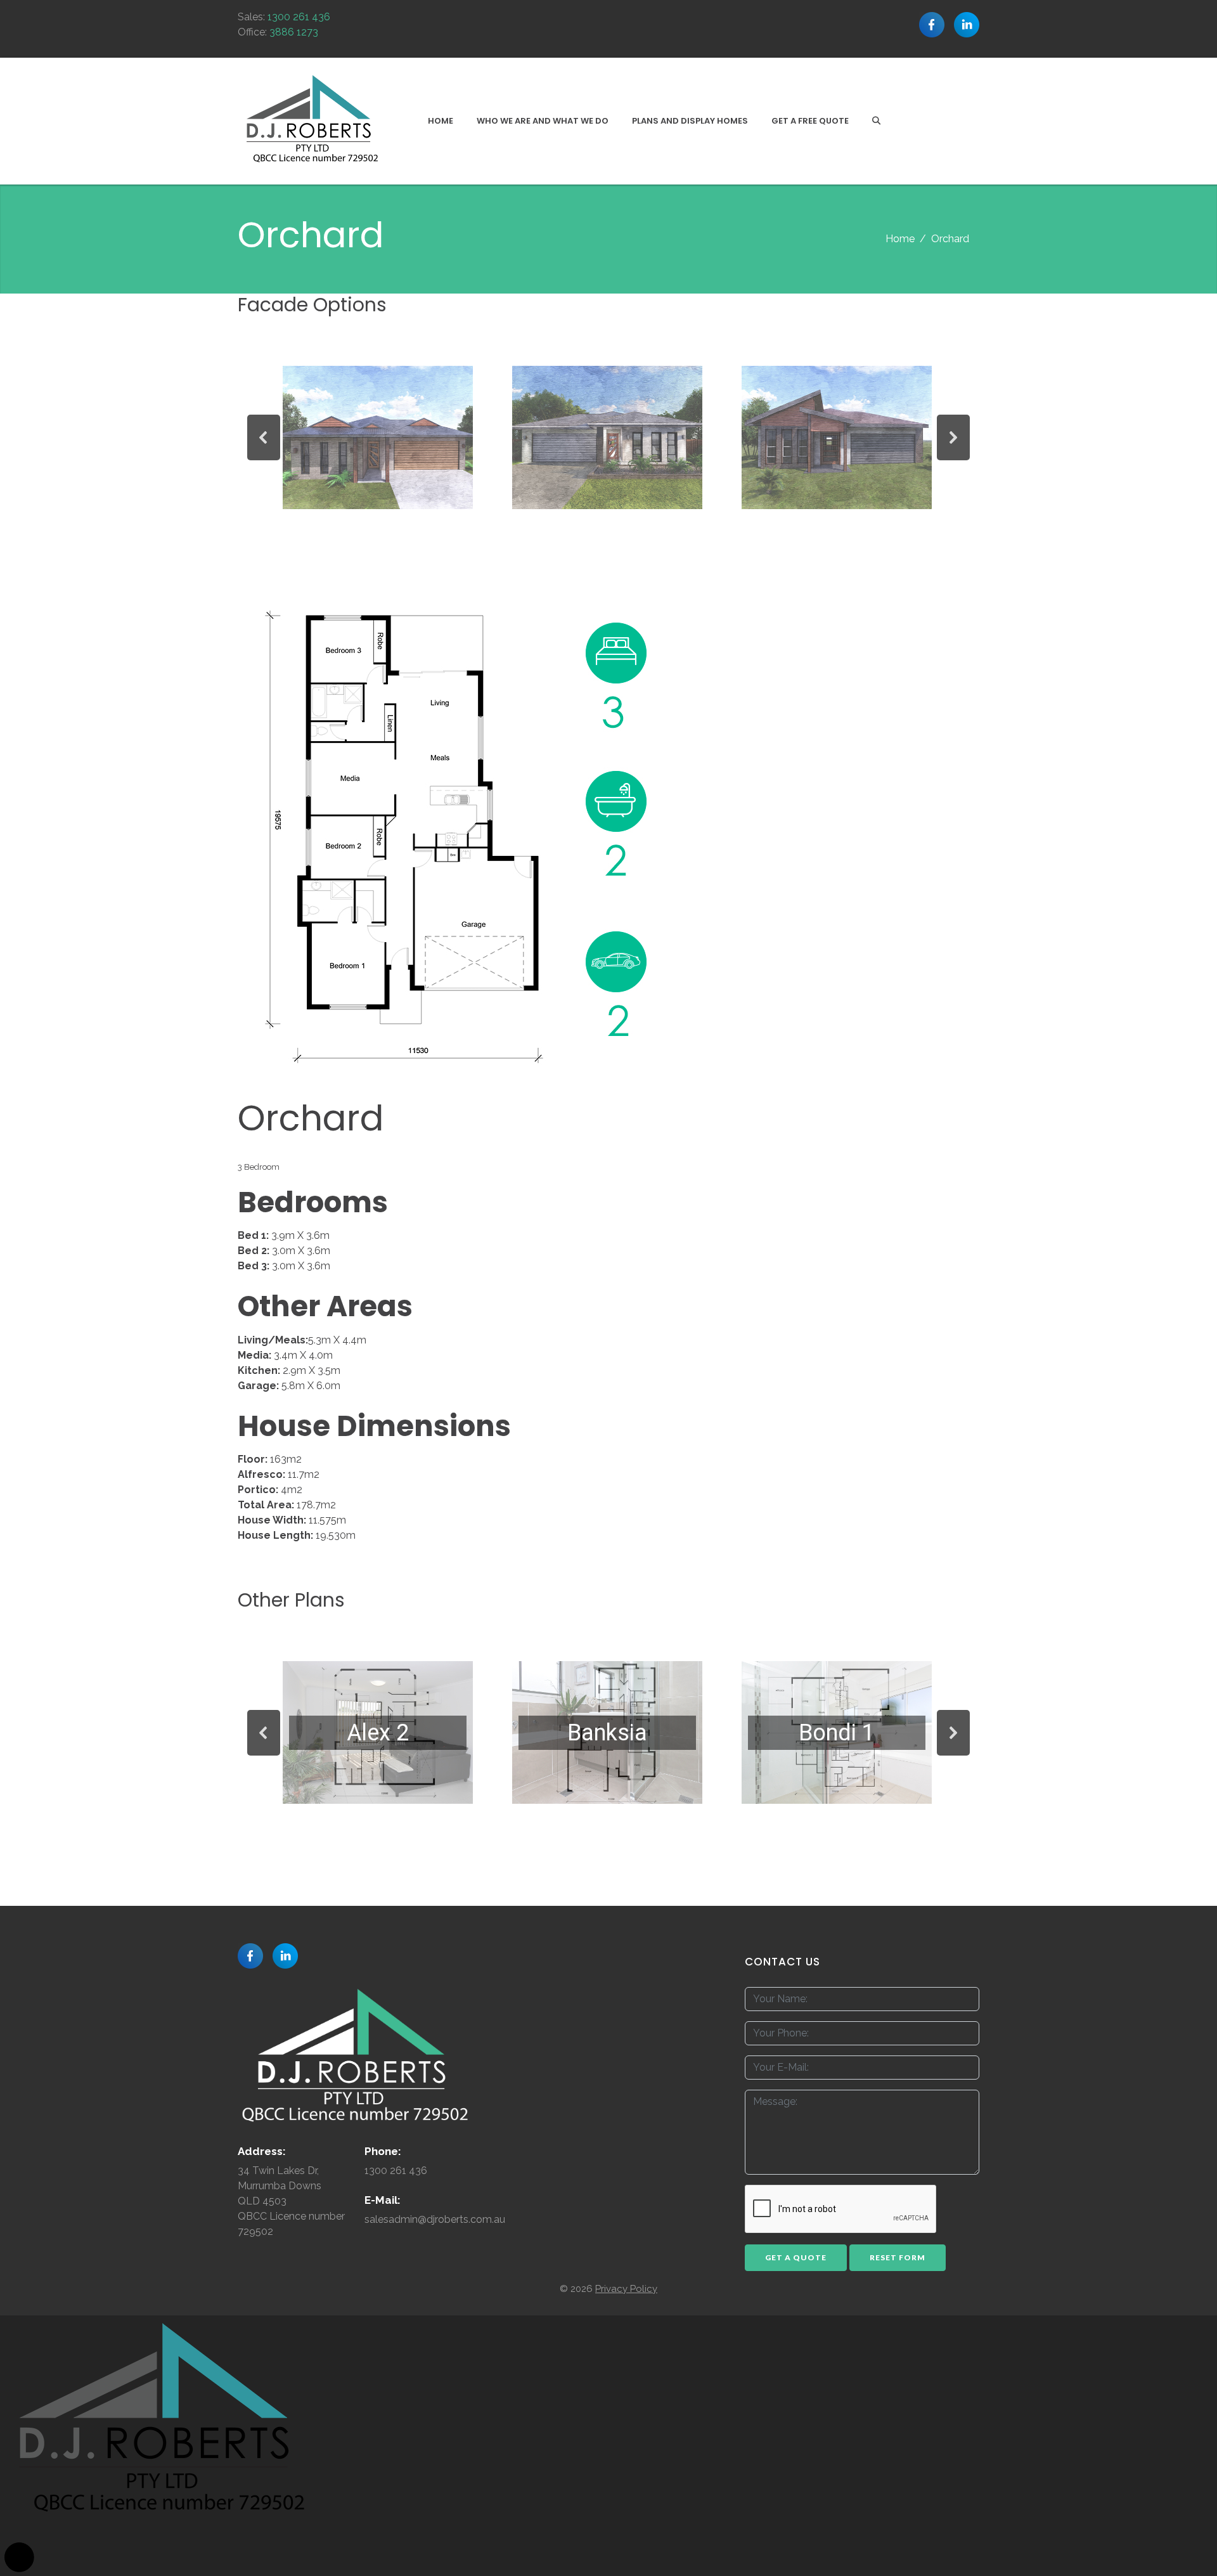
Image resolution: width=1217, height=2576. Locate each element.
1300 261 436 (299, 17)
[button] (264, 437)
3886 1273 (294, 32)
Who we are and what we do (543, 121)
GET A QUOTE (796, 2257)
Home (441, 121)
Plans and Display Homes (690, 121)
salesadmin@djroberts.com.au (435, 2219)
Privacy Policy (626, 2289)
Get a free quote (810, 121)
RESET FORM (898, 2257)
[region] (608, 437)
